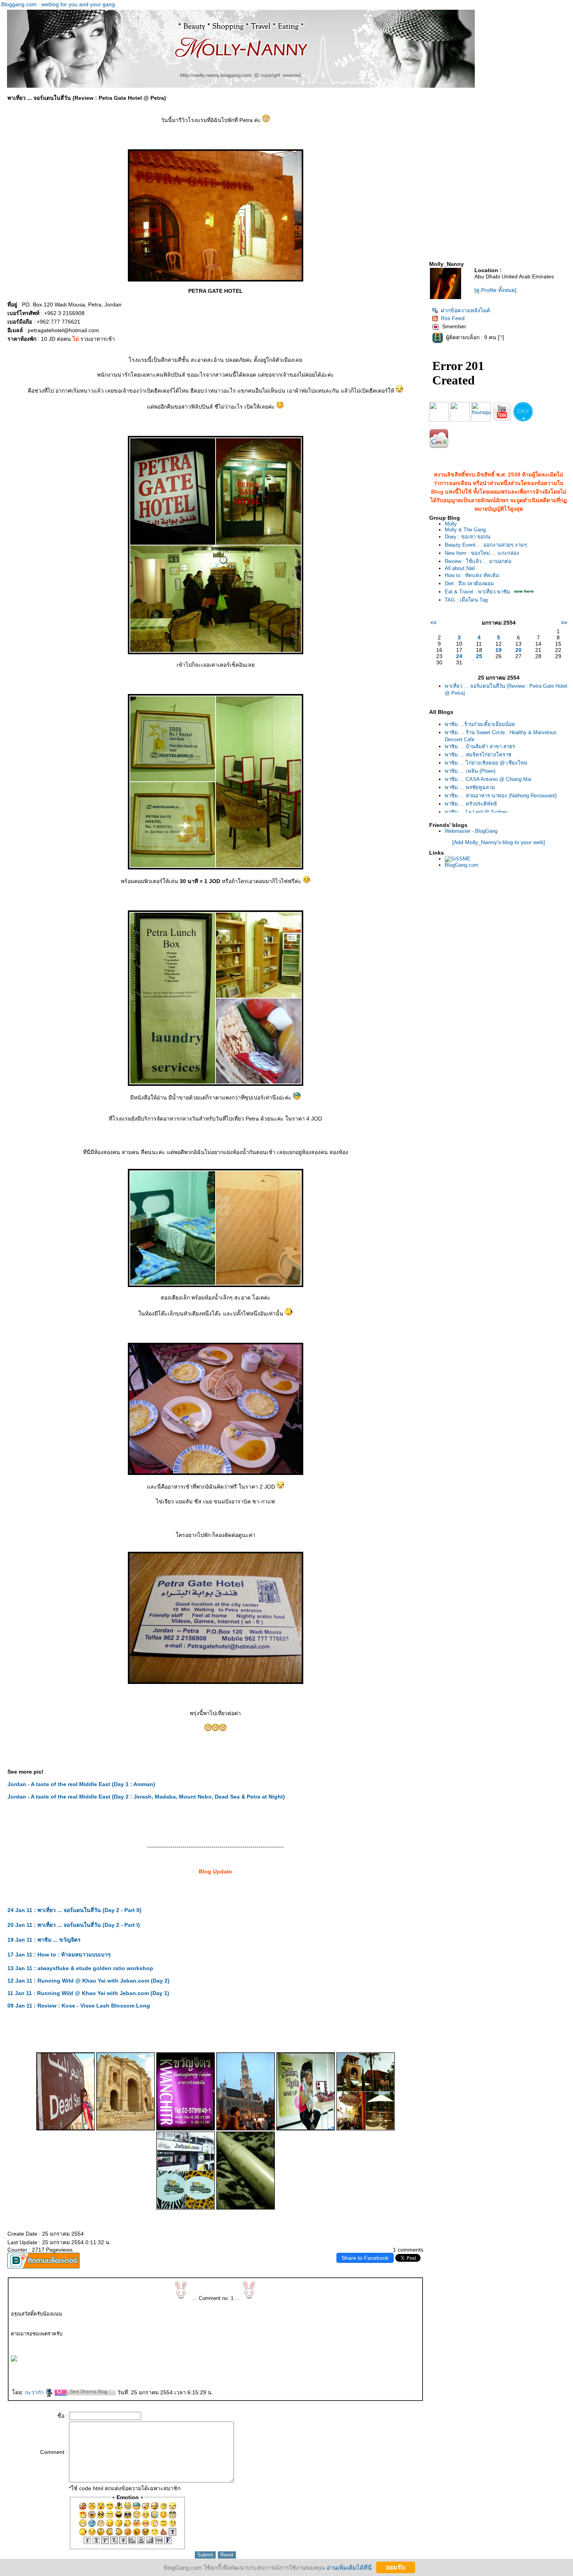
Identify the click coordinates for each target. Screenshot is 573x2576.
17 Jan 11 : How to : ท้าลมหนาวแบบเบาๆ (59, 1955)
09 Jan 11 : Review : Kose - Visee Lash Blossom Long (79, 2006)
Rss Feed (453, 318)
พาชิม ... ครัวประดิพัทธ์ (471, 804)
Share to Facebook (365, 2258)
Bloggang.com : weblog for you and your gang (58, 4)
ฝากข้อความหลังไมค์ (465, 310)
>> (564, 623)
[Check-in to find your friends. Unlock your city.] (481, 420)
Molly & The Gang (465, 530)
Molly (451, 524)
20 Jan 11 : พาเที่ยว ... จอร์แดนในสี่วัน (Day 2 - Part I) (74, 1925)
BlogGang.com (462, 865)
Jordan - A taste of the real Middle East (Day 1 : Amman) (81, 1784)
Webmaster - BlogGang (471, 831)
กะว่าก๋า (35, 2392)
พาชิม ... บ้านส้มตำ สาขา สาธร (480, 746)
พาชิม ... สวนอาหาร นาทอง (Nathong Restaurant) (501, 796)
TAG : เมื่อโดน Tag (466, 600)
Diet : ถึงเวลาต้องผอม (469, 583)
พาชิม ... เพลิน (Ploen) (470, 771)
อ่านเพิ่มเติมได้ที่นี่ (349, 2567)
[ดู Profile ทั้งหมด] (495, 290)
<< (433, 623)
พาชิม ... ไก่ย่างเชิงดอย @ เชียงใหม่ (486, 763)
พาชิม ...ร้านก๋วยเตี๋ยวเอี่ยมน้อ (480, 724)
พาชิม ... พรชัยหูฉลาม (470, 787)
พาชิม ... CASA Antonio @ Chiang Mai (488, 779)
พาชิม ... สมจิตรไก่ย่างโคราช (478, 755)
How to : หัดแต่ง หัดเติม (472, 575)
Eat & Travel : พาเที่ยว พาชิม (477, 592)
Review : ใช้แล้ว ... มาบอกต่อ (478, 561)
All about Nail (460, 568)
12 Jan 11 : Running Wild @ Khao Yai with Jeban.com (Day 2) (88, 1981)
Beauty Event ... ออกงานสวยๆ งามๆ (486, 545)
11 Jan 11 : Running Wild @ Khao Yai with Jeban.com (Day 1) (88, 1993)
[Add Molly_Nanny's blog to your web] (499, 842)
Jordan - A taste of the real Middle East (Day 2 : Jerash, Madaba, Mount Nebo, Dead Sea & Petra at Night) (146, 1797)
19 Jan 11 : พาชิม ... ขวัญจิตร (44, 1940)
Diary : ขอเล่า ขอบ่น (468, 537)
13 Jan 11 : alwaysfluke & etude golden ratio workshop (80, 1968)
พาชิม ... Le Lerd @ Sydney (476, 812)
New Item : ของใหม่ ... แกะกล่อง (482, 553)
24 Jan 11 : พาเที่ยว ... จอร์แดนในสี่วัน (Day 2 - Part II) (74, 1910)
